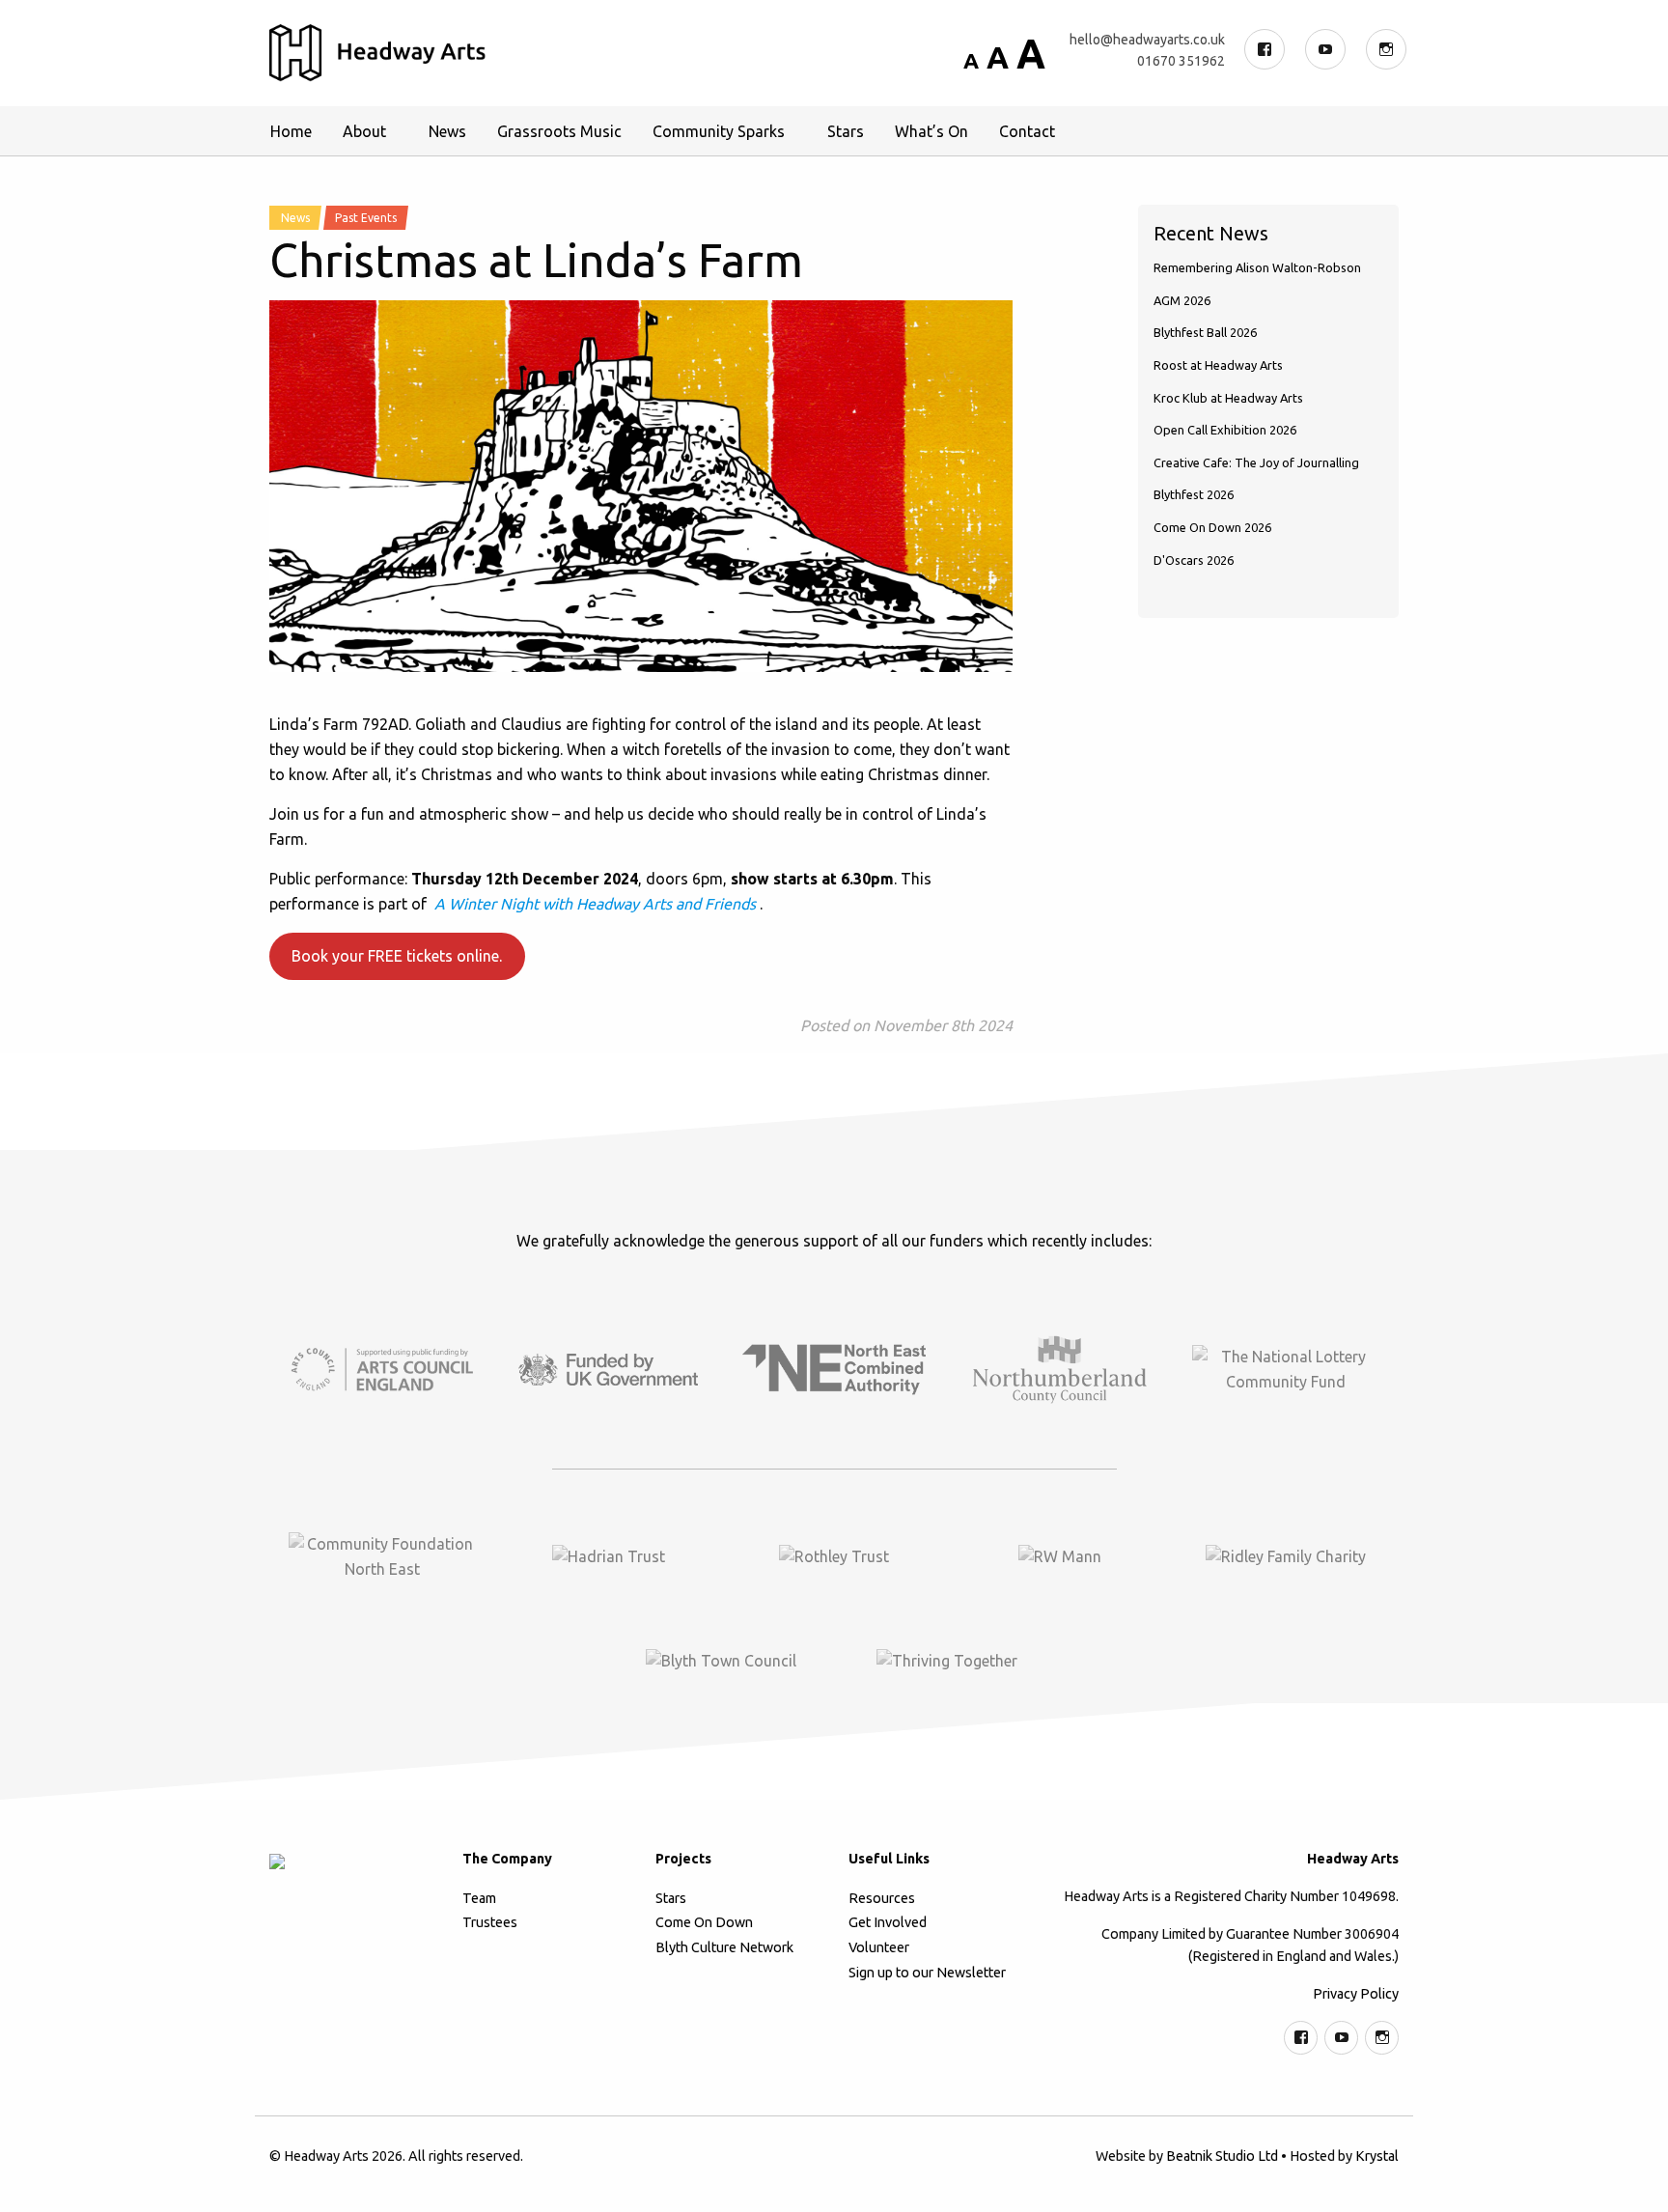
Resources (882, 1898)
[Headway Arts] (377, 53)
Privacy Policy (1356, 1994)
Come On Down (704, 1922)
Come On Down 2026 (1212, 527)
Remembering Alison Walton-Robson (1257, 267)
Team (479, 1898)
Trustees (490, 1922)
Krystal (1377, 2156)
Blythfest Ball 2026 (1205, 332)
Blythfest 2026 (1194, 494)
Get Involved (888, 1922)
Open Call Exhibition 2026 (1225, 430)
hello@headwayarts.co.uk (1147, 40)
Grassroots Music (559, 131)
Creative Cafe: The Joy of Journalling (1256, 462)
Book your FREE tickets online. (397, 956)
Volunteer (879, 1947)
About (364, 131)
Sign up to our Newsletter (927, 1973)
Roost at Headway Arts (1218, 365)
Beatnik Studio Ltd (1222, 2156)
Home (291, 131)
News (447, 131)
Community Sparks (719, 131)
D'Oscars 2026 (1194, 560)
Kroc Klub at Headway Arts (1228, 398)
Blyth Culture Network (724, 1947)
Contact (1027, 131)
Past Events (366, 218)
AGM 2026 (1182, 300)
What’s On (931, 131)
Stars (846, 131)
